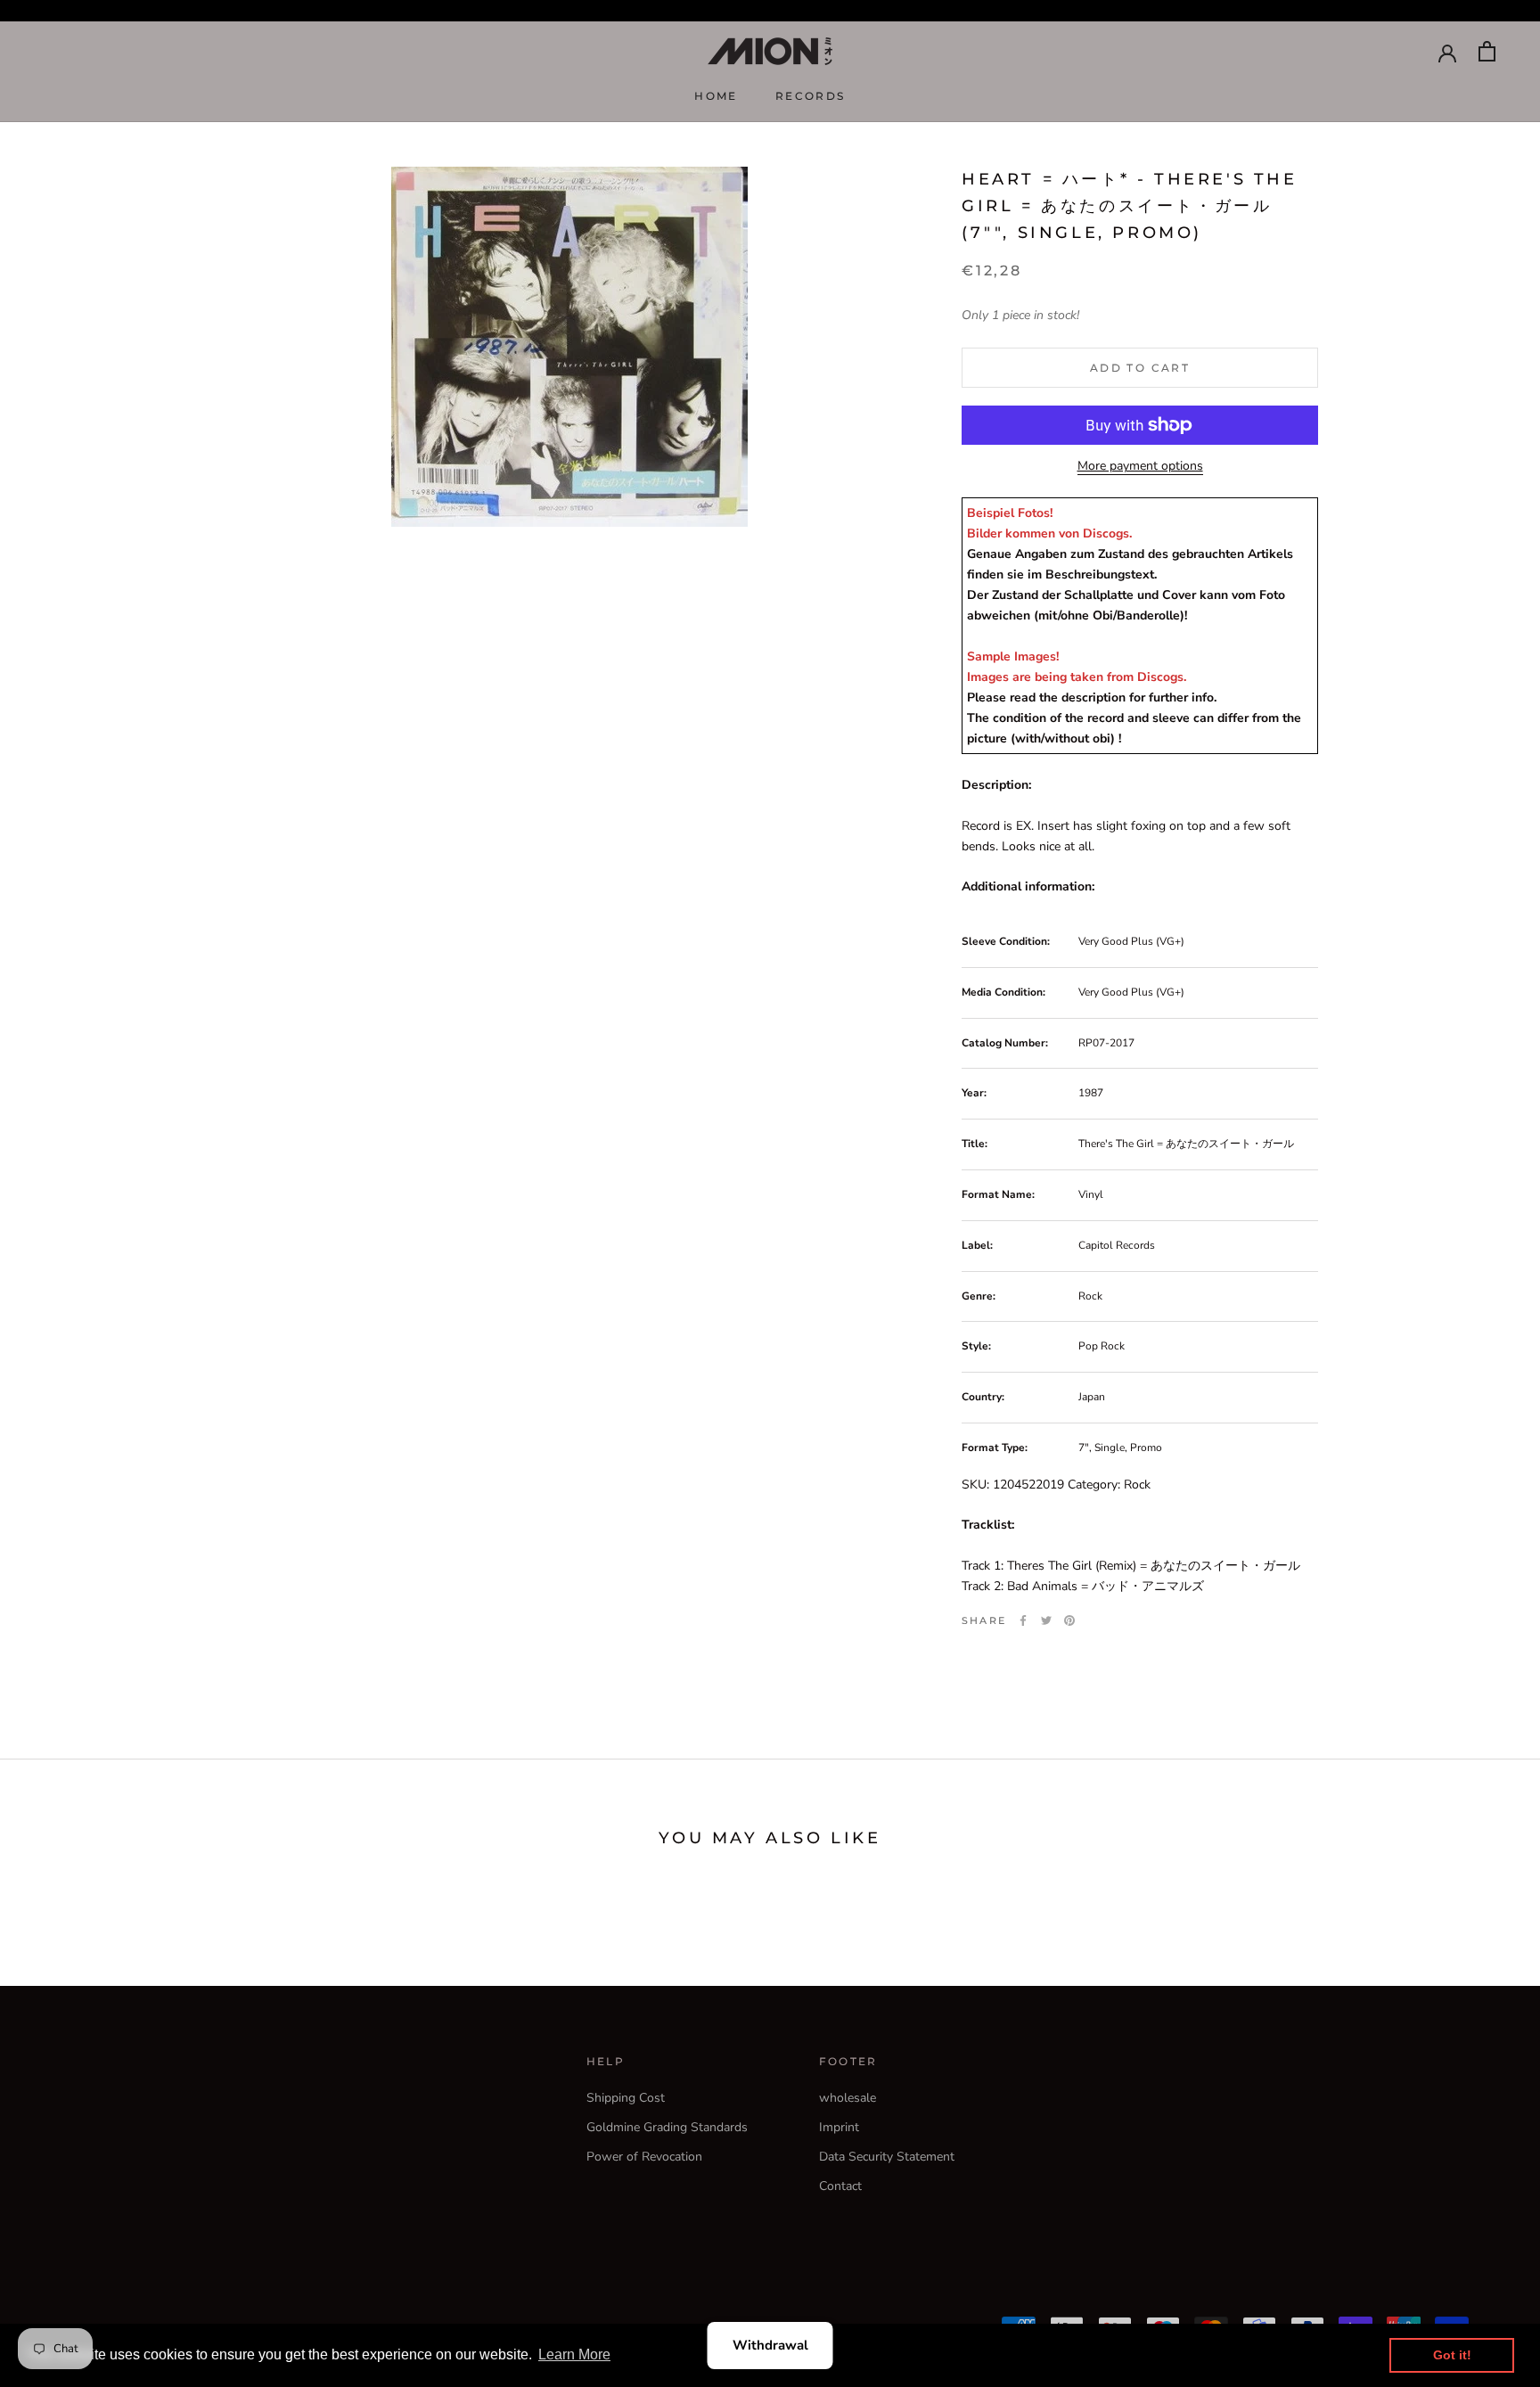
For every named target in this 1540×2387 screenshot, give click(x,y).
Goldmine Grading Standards (667, 2127)
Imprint (839, 2127)
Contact (840, 2186)
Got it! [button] (1452, 2355)
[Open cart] (1487, 51)
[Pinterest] (1069, 1620)
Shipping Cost (626, 2098)
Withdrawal (770, 2345)
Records (811, 96)
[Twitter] (1046, 1620)
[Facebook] (1023, 1620)
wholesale (848, 2098)
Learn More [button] (574, 2354)
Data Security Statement (887, 2157)
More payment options (1140, 466)
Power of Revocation (644, 2157)
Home (716, 96)
